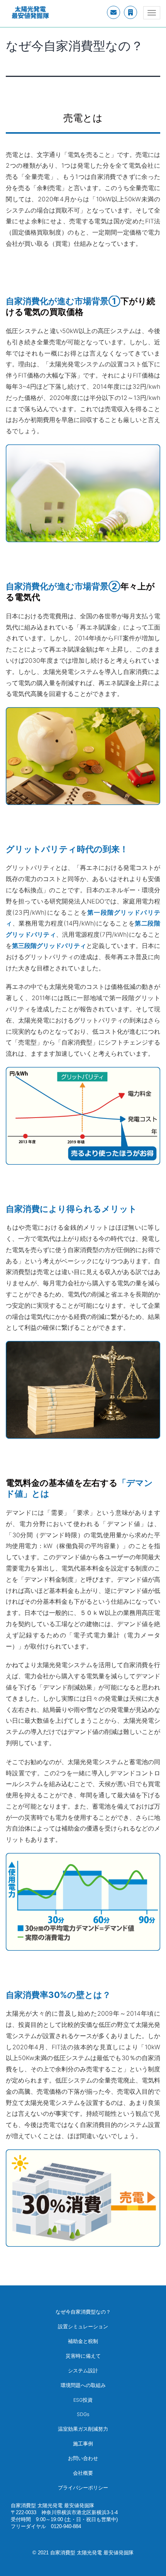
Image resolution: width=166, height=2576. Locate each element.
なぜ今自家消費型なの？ (83, 2312)
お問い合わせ (83, 2458)
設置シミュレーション (83, 2327)
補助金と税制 (83, 2341)
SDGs (83, 2414)
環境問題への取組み (83, 2385)
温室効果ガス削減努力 (83, 2429)
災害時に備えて (83, 2356)
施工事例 (83, 2444)
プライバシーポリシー (83, 2488)
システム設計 (83, 2371)
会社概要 (83, 2473)
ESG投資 (83, 2400)
